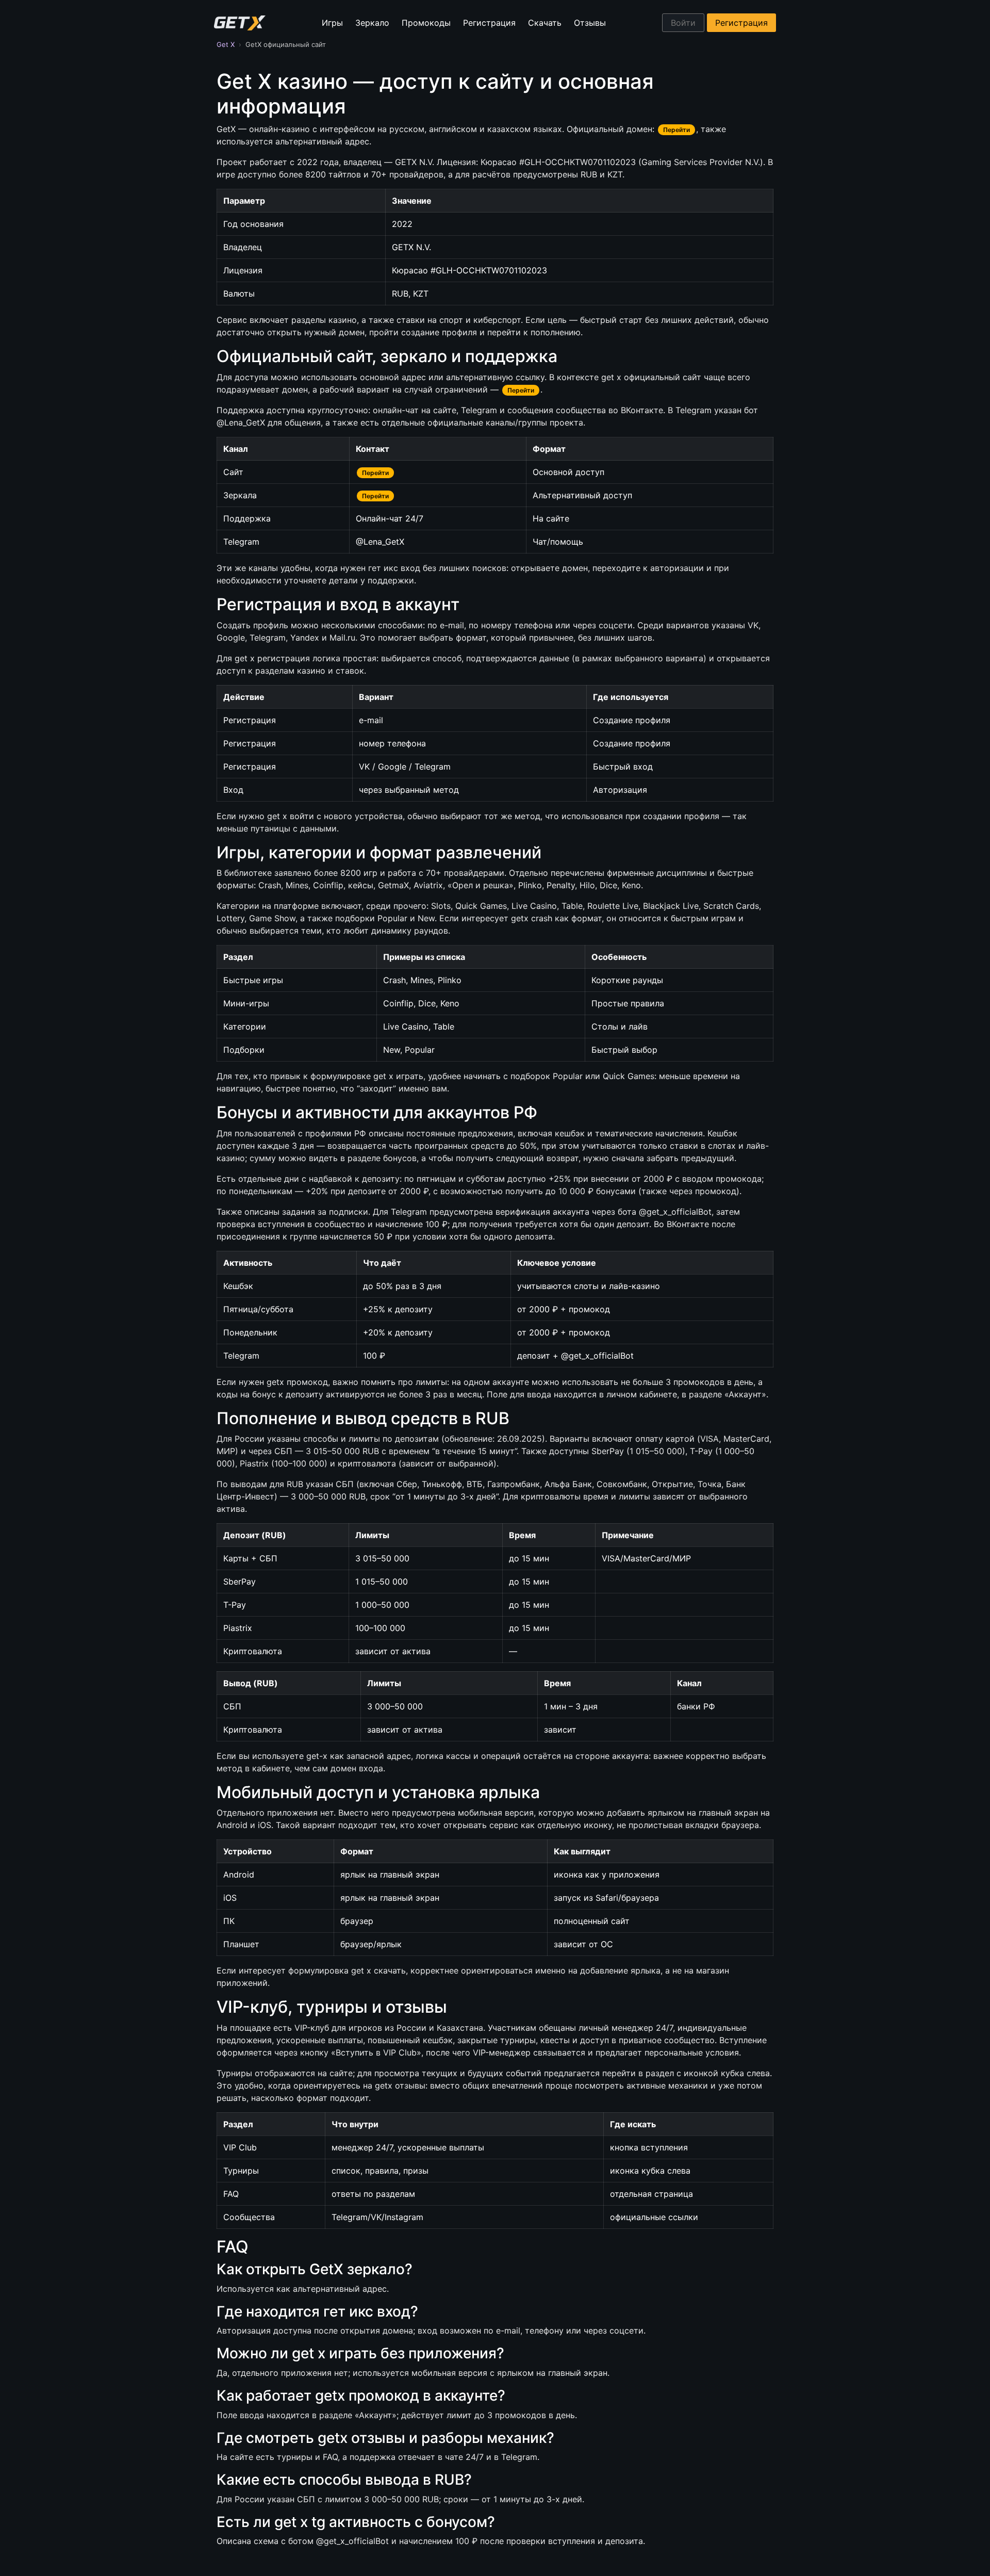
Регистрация (489, 23)
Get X (226, 44)
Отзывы (590, 23)
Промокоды (426, 23)
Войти (683, 23)
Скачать (545, 23)
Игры (332, 23)
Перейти (676, 130)
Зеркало (372, 23)
